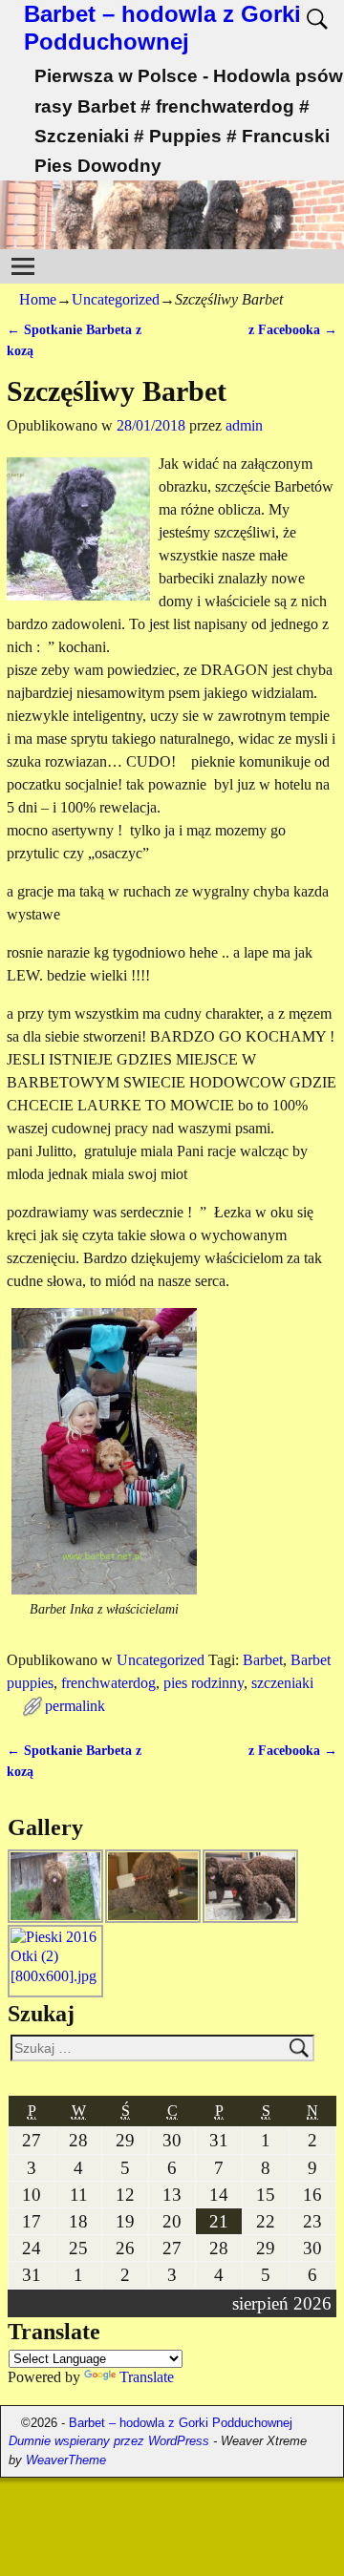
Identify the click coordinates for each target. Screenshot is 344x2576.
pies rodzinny (204, 1683)
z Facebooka (293, 329)
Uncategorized (116, 299)
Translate (147, 2377)
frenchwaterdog (108, 1683)
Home (38, 299)
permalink (75, 1706)
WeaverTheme (66, 2460)
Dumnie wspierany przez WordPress (109, 2441)
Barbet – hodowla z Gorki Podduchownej (162, 28)
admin (244, 425)
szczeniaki (282, 1683)
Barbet (263, 1660)
